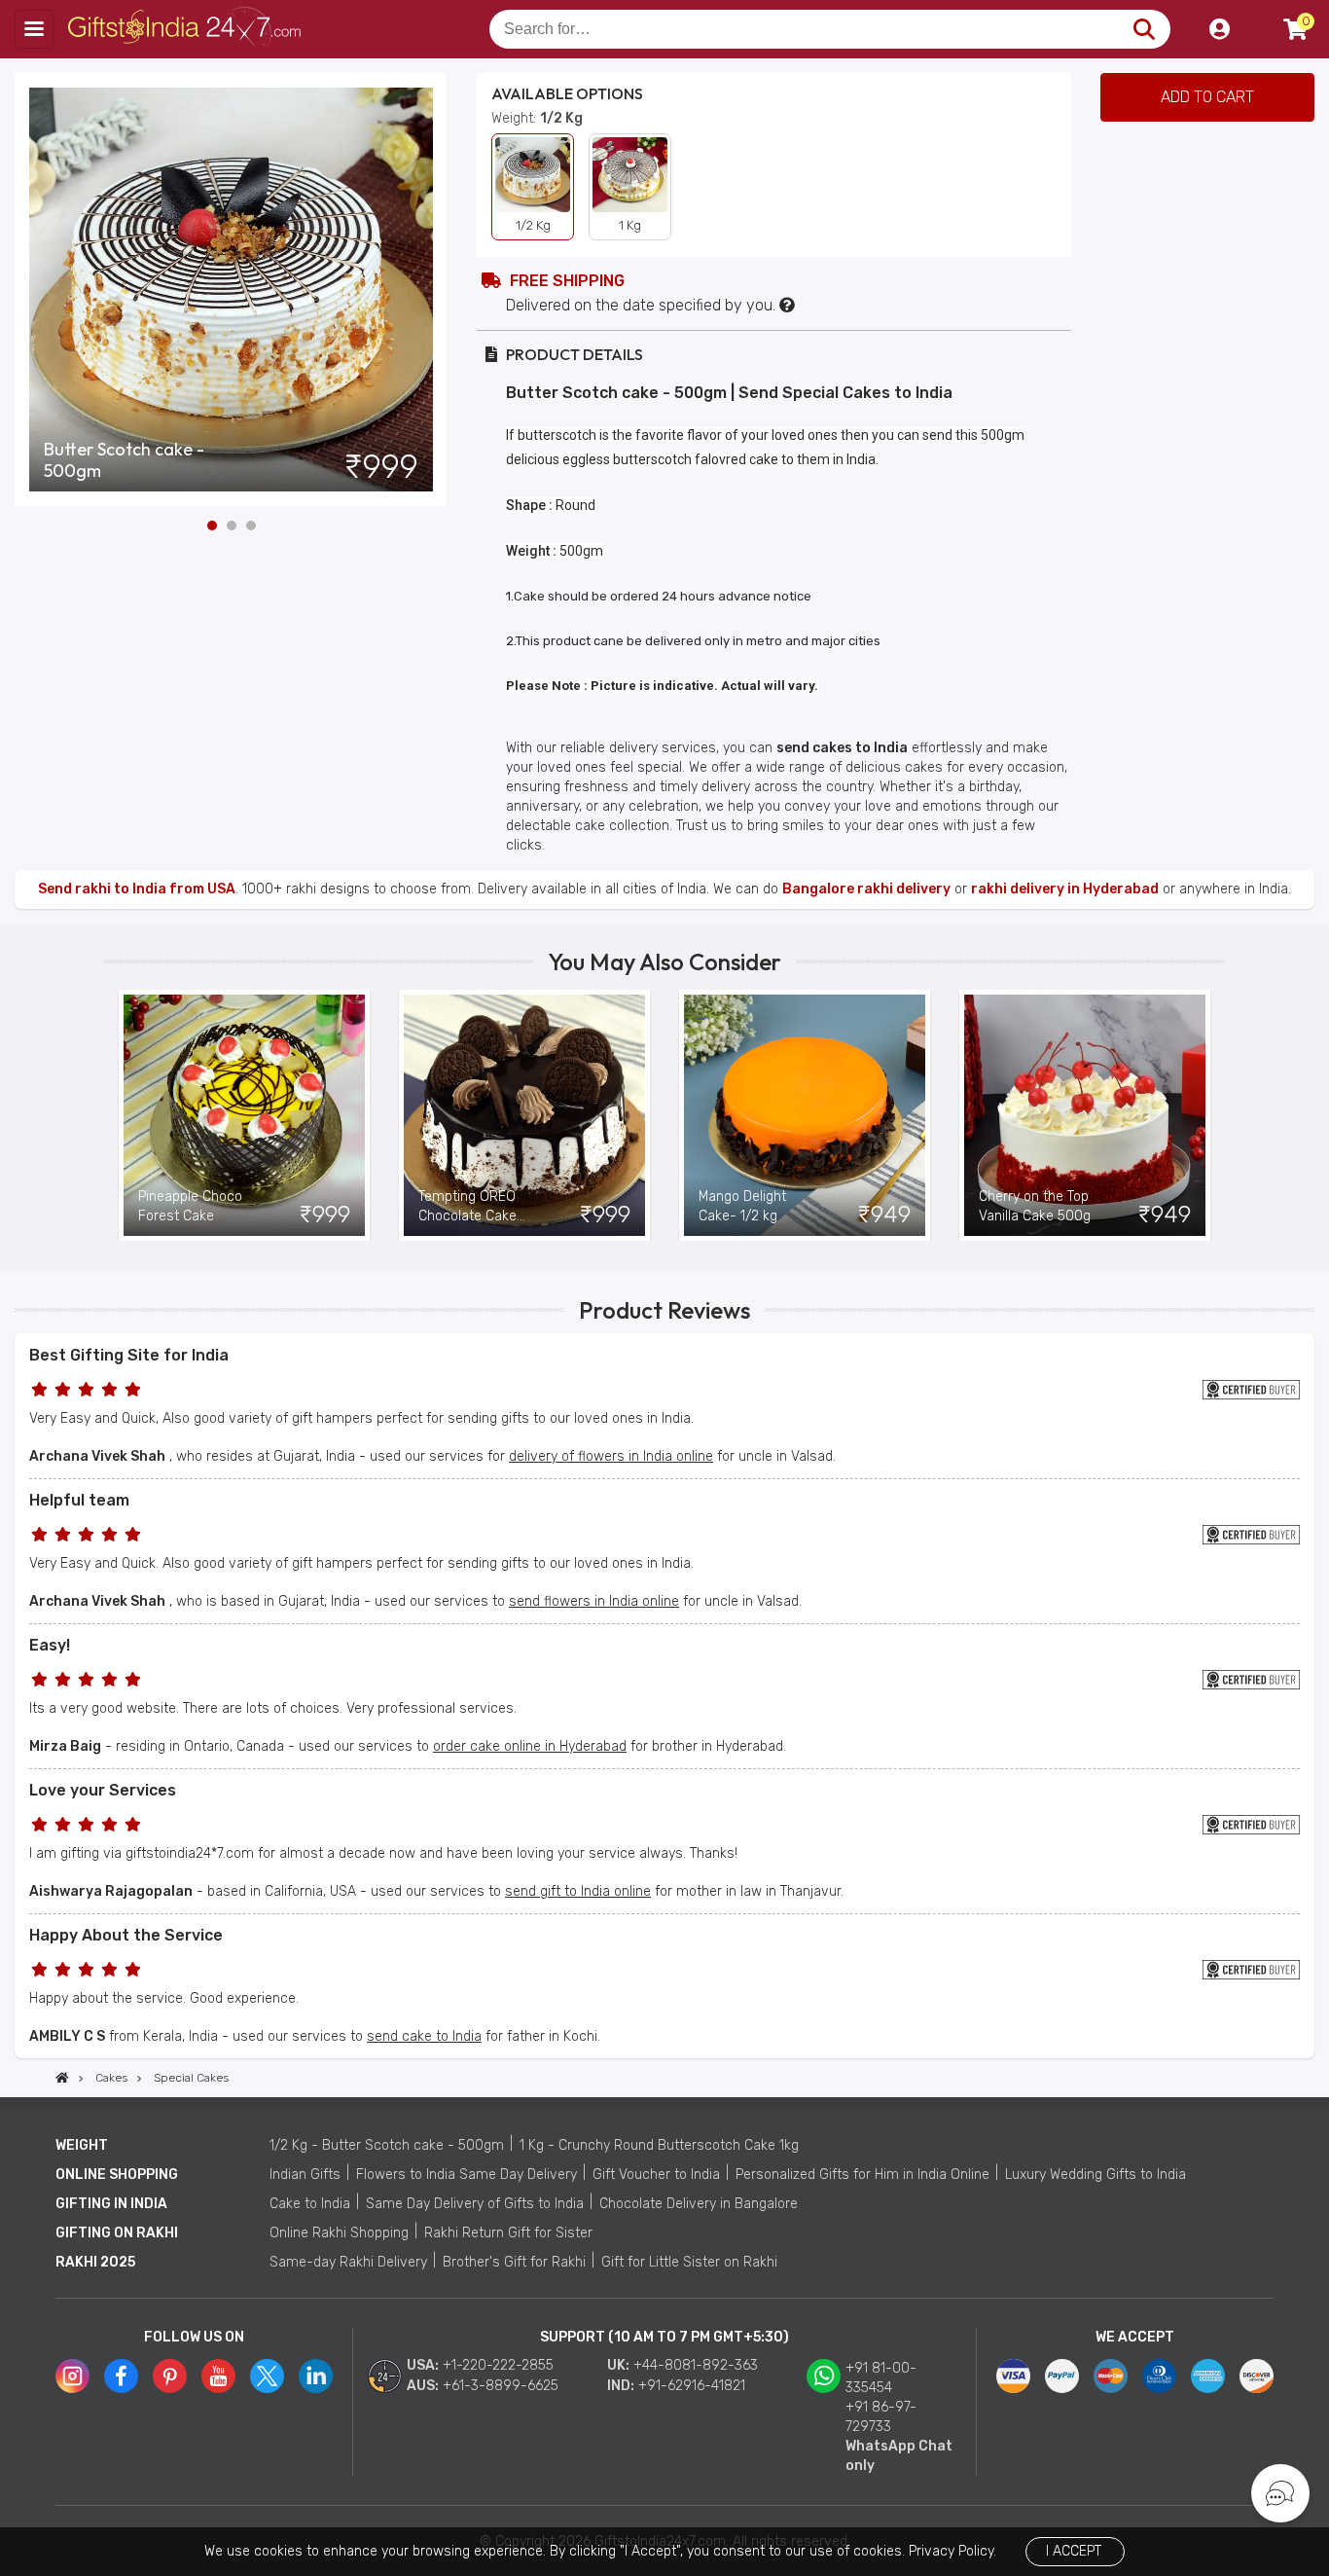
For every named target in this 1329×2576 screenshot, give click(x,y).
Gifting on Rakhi (117, 2233)
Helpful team (79, 1500)
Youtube (218, 2376)
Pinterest (170, 2376)
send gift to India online (578, 1891)
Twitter (267, 2376)
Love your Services (103, 1790)
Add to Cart (1207, 97)
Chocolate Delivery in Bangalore (699, 2204)
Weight (82, 2145)
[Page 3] (251, 526)
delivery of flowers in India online (611, 1456)
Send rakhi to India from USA (137, 889)
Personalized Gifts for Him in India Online (862, 2175)
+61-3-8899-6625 (501, 2386)
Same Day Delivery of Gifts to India (475, 2204)
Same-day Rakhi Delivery (348, 2262)
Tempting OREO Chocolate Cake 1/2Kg (467, 1207)
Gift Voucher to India (656, 2175)
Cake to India (310, 2204)
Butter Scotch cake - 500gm (124, 460)
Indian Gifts (305, 2175)
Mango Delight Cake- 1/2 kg (742, 1206)
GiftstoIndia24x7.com (186, 29)
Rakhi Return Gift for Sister (508, 2233)
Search (1144, 29)
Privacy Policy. (952, 2551)
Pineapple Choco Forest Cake (190, 1206)
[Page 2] (232, 526)
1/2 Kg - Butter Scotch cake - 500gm (387, 2145)
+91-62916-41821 (692, 2386)
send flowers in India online (594, 1601)
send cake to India (424, 2036)
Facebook (121, 2376)
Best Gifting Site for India (129, 1355)
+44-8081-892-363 (696, 2365)
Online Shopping (117, 2175)
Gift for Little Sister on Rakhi (689, 2262)
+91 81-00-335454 (881, 2378)
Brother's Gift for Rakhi (514, 2262)
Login (1219, 29)
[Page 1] (212, 526)
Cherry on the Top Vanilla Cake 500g (1035, 1206)
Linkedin (316, 2376)
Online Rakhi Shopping (339, 2233)
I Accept (1074, 2551)
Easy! (50, 1645)
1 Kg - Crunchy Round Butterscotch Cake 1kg (659, 2145)
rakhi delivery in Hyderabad (1065, 889)
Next (433, 290)
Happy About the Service (126, 1935)
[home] (62, 2078)
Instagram (72, 2376)
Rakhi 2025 (95, 2262)
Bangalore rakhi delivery (866, 889)
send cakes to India (842, 748)
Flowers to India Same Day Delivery (467, 2175)
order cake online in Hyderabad (530, 1746)
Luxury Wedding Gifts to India (1096, 2175)
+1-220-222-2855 (498, 2365)
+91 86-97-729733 (881, 2417)
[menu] (34, 29)
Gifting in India (111, 2204)
